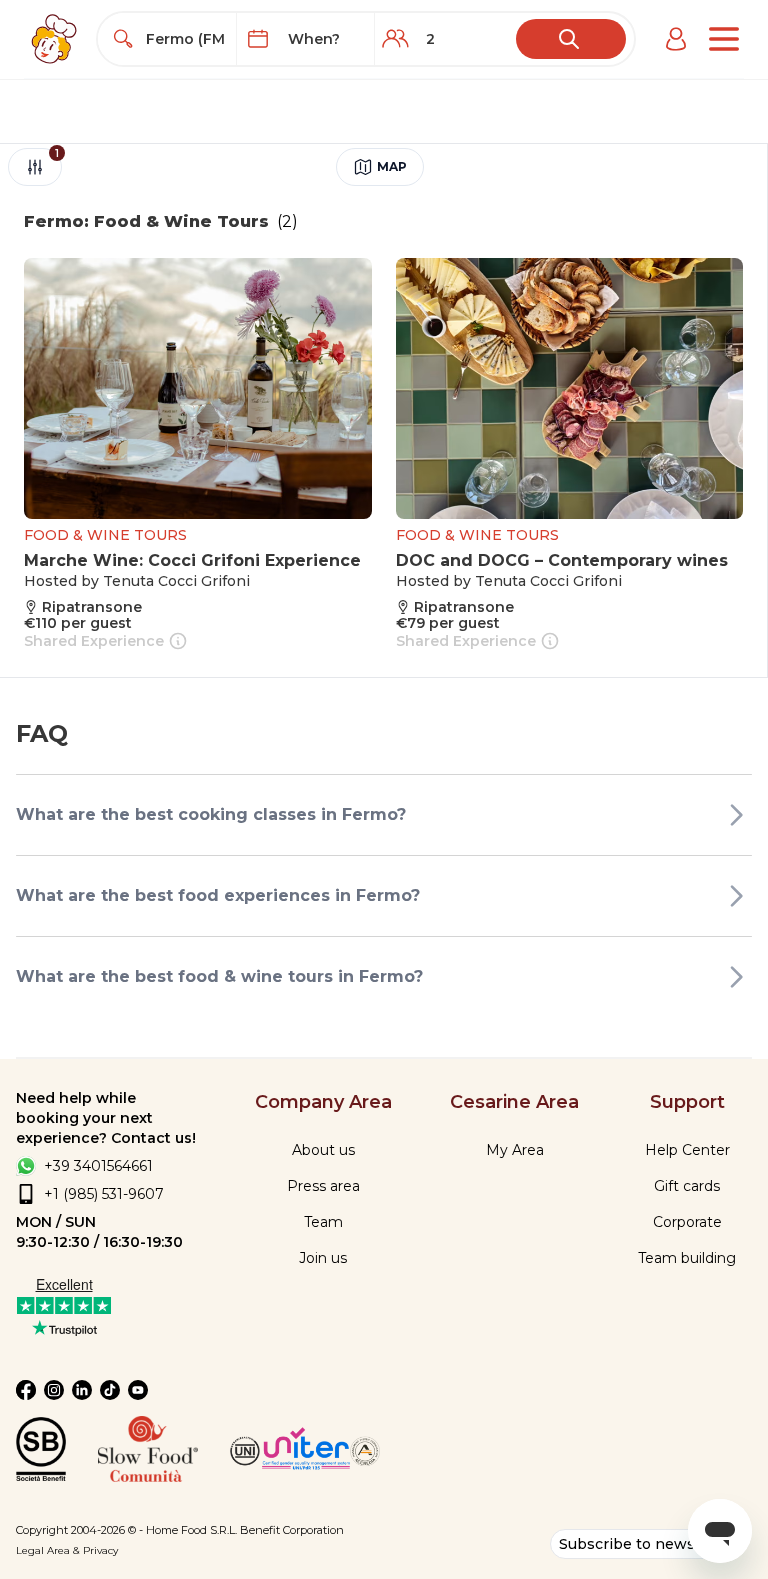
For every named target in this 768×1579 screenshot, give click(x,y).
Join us (323, 1258)
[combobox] (185, 39)
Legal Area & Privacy (67, 1550)
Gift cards (687, 1186)
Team (323, 1222)
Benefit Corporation (292, 1530)
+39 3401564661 (98, 1166)
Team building (687, 1258)
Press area (323, 1186)
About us (323, 1150)
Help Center (687, 1150)
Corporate (687, 1222)
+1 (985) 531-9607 (104, 1194)
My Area (515, 1150)
